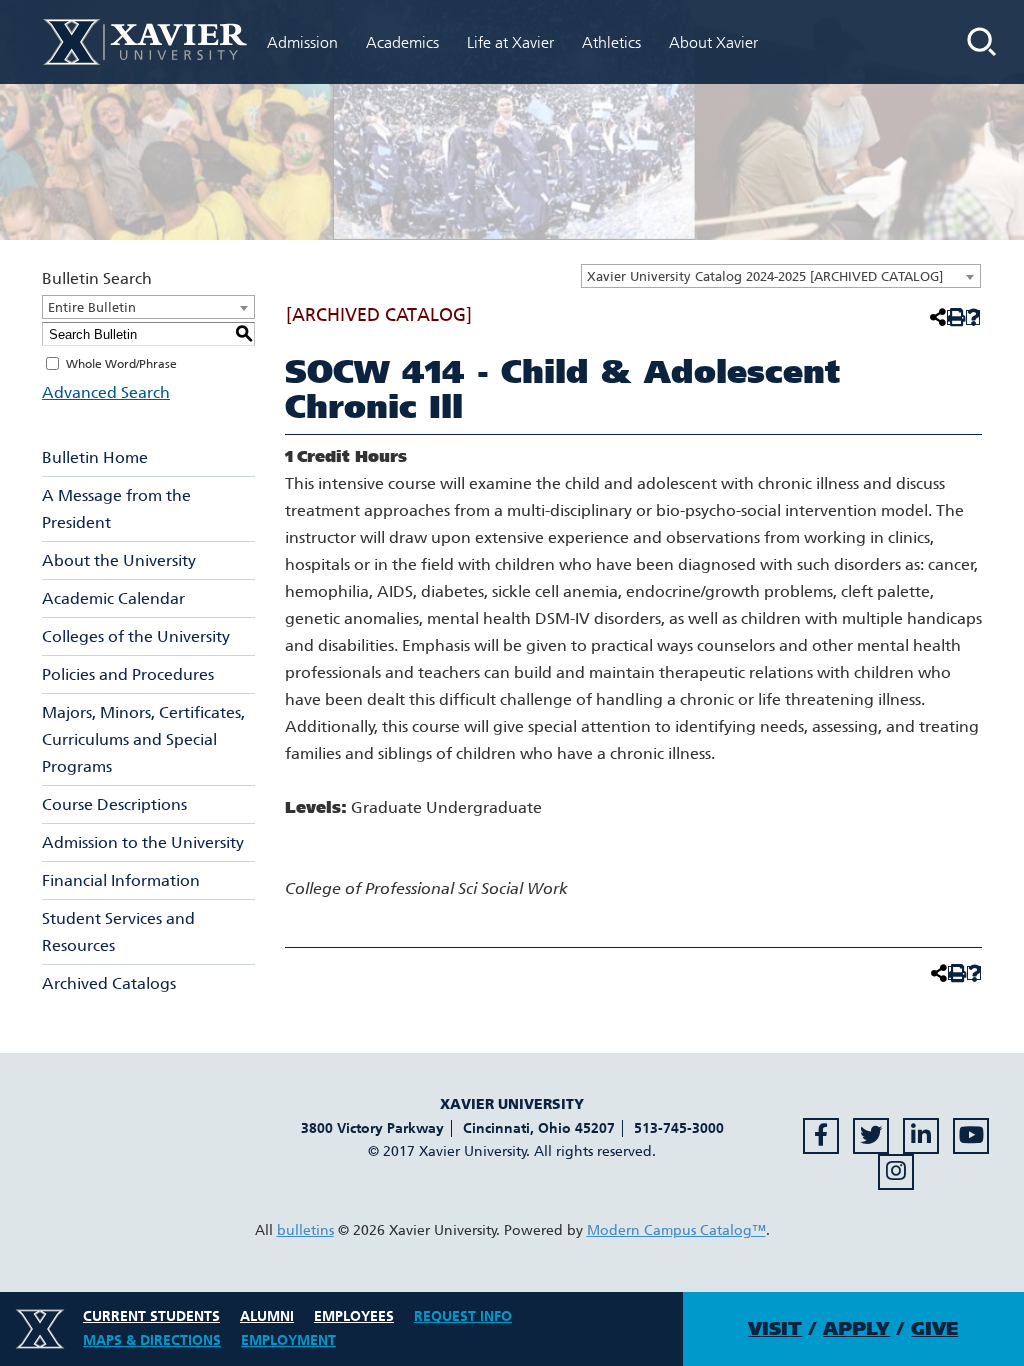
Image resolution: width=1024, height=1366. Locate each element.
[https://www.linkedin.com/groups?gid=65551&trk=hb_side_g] (921, 1136)
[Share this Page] (936, 317)
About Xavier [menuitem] (713, 42)
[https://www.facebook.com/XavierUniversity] (821, 1136)
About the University (119, 560)
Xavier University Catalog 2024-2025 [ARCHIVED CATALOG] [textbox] (765, 276)
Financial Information (121, 880)
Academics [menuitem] (402, 42)
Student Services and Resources (118, 932)
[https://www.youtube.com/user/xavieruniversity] (971, 1136)
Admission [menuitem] (302, 42)
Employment (288, 1340)
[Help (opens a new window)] (973, 317)
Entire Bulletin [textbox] (92, 307)
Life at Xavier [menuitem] (510, 42)
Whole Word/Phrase (121, 364)
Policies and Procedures (128, 674)
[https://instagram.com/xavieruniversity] (896, 1172)
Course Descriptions (114, 804)
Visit (775, 1329)
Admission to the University (143, 842)
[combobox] (781, 276)
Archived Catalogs (109, 983)
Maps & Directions (152, 1340)
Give (934, 1329)
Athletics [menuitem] (611, 42)
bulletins (305, 1230)
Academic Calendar (113, 598)
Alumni (267, 1316)
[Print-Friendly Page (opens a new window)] (954, 317)
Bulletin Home (95, 457)
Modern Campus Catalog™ (676, 1230)
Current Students (151, 1316)
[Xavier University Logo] (40, 1329)
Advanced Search (106, 392)
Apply (856, 1329)
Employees (354, 1316)
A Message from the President (116, 509)
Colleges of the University (136, 636)
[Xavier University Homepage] (145, 41)
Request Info (463, 1316)
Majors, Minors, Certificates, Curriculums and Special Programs (143, 739)
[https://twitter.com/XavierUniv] (871, 1136)
